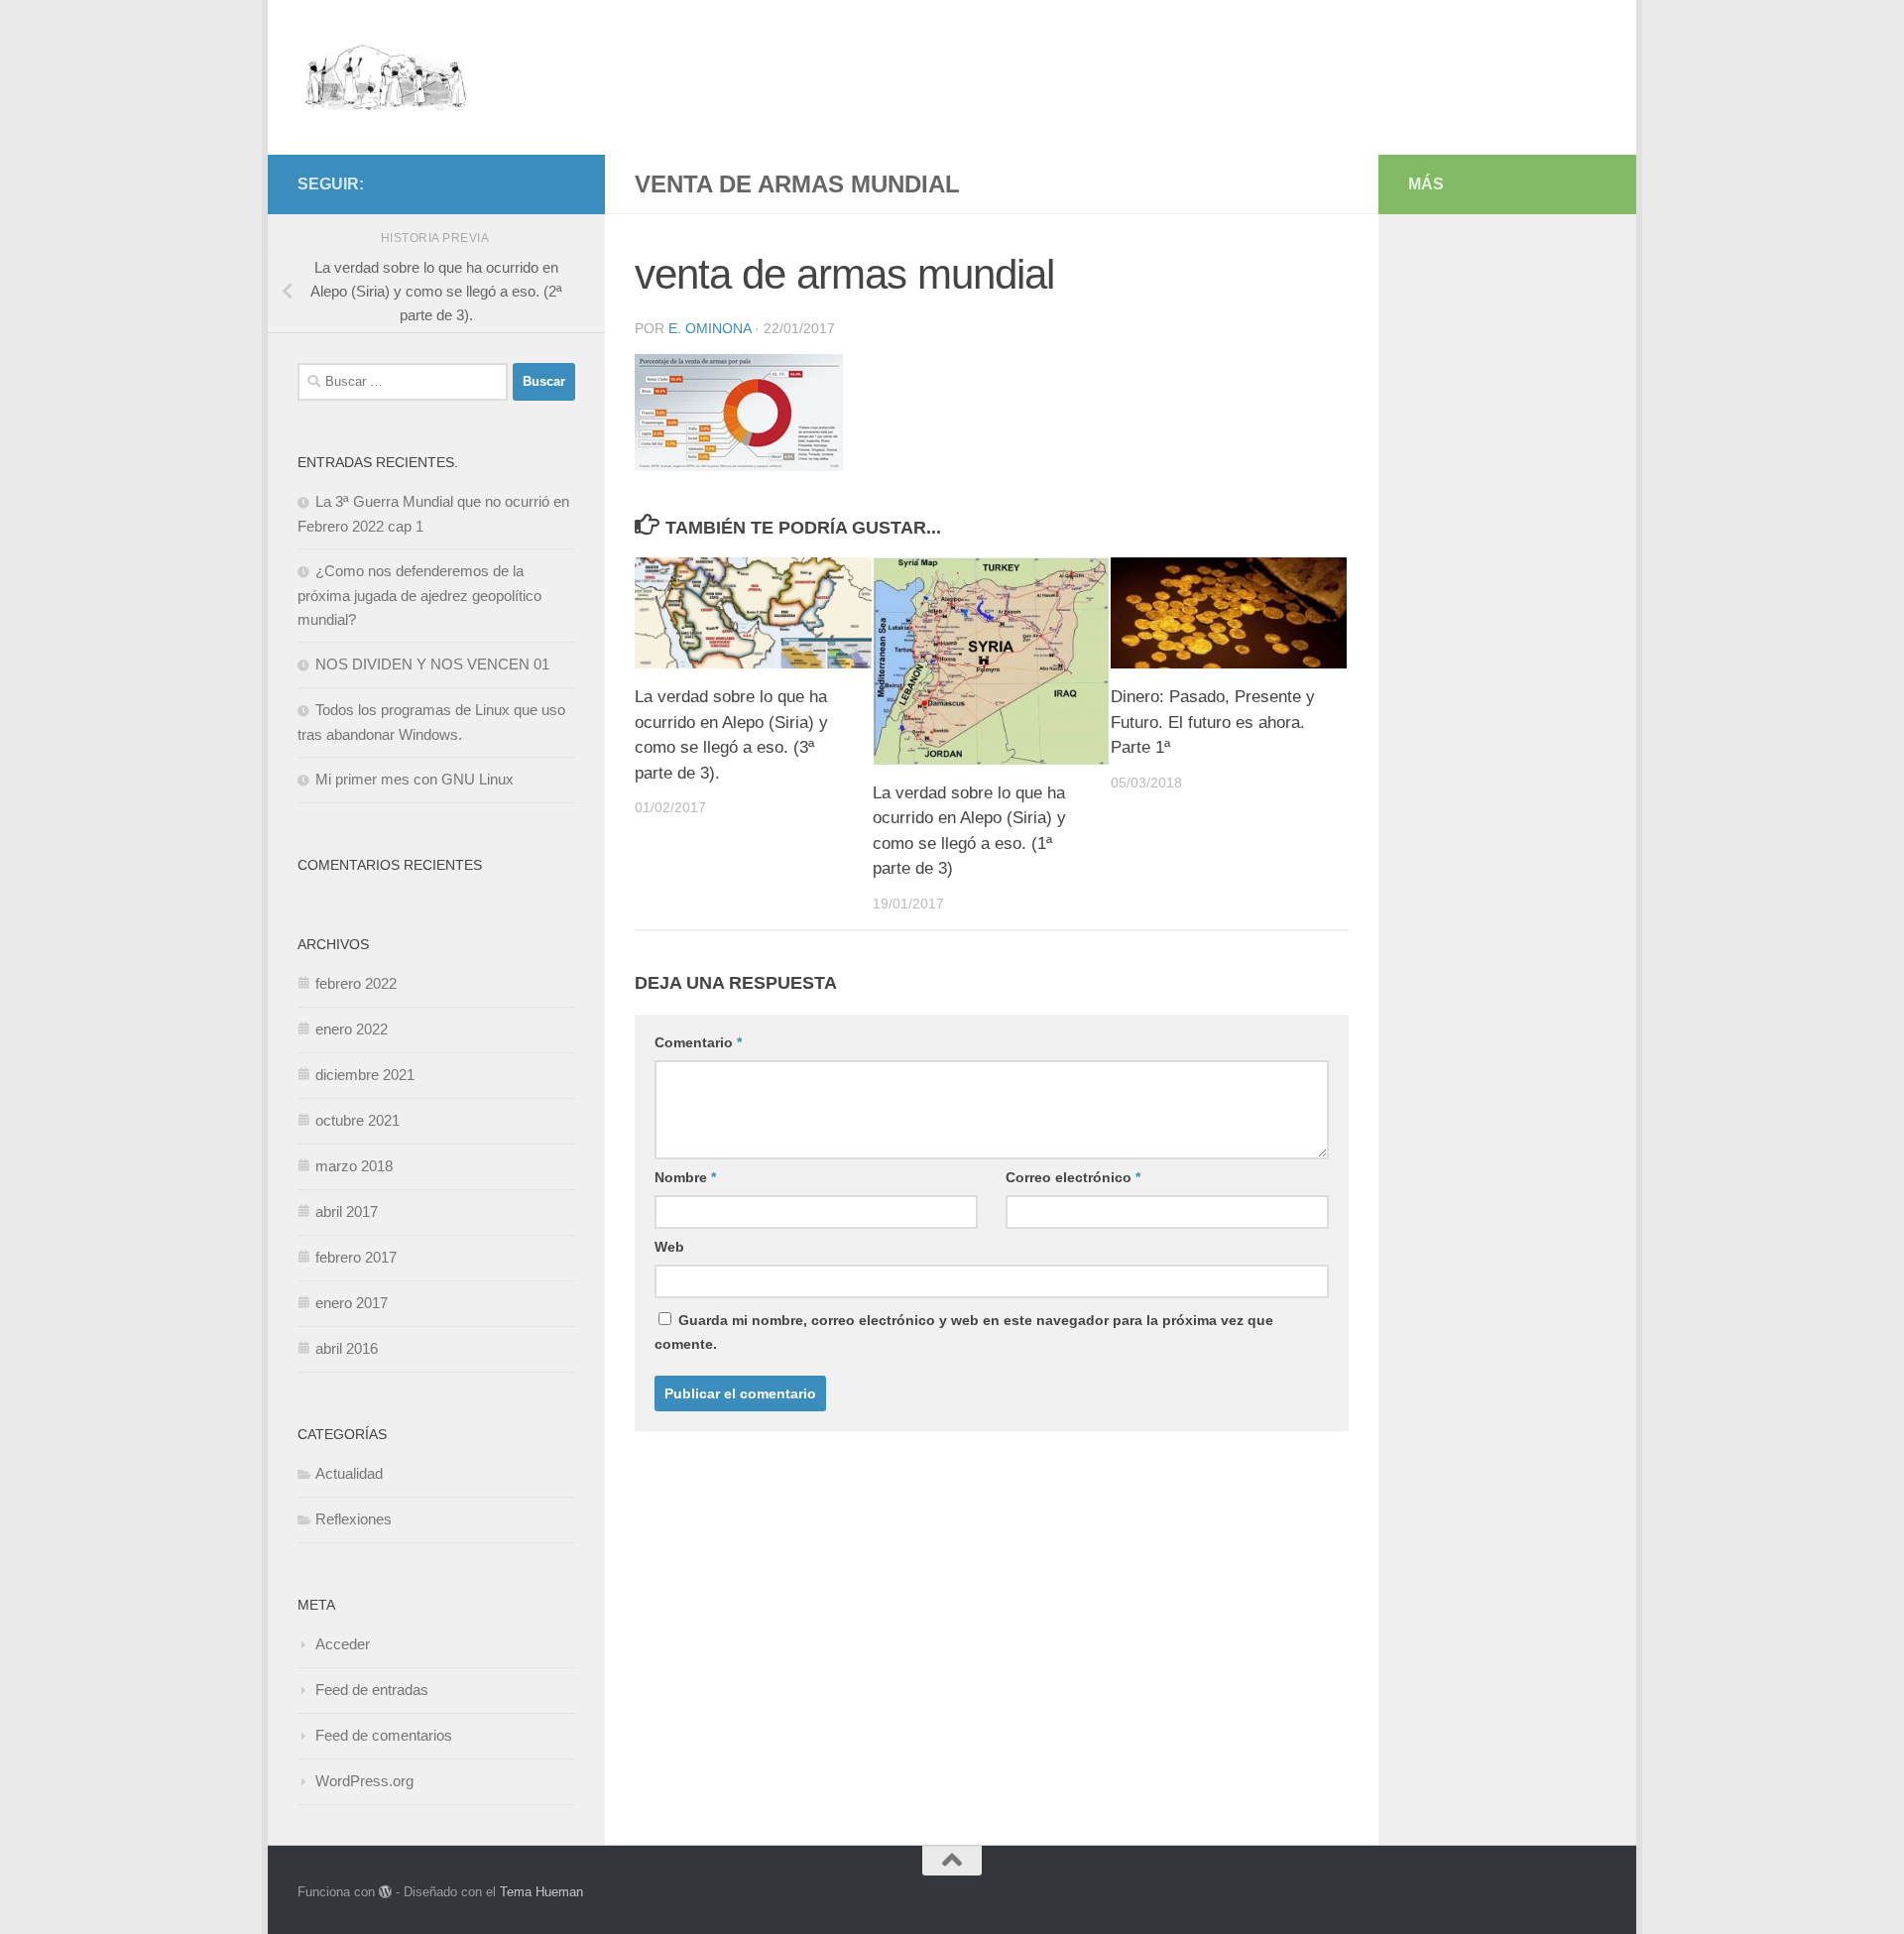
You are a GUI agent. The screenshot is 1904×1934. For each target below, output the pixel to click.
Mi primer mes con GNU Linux (415, 779)
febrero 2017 (356, 1257)
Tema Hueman (541, 1892)
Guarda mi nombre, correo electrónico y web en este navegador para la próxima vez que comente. (964, 1332)
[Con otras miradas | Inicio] (385, 77)
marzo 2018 (354, 1166)
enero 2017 (352, 1303)
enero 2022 (352, 1029)
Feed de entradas (372, 1690)
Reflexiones (354, 1519)
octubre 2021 (357, 1120)
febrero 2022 (356, 983)
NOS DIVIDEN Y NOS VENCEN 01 (432, 664)
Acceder (343, 1644)
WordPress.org (364, 1781)
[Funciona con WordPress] (385, 1892)
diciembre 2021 (365, 1075)
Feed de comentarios (384, 1735)
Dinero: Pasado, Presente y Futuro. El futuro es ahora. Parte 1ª (1213, 722)
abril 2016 (347, 1348)
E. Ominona (710, 328)
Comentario (698, 1042)
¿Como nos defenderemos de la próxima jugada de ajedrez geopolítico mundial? (419, 595)
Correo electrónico (1073, 1177)
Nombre (685, 1177)
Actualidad (349, 1473)
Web (669, 1247)
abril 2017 (347, 1211)
